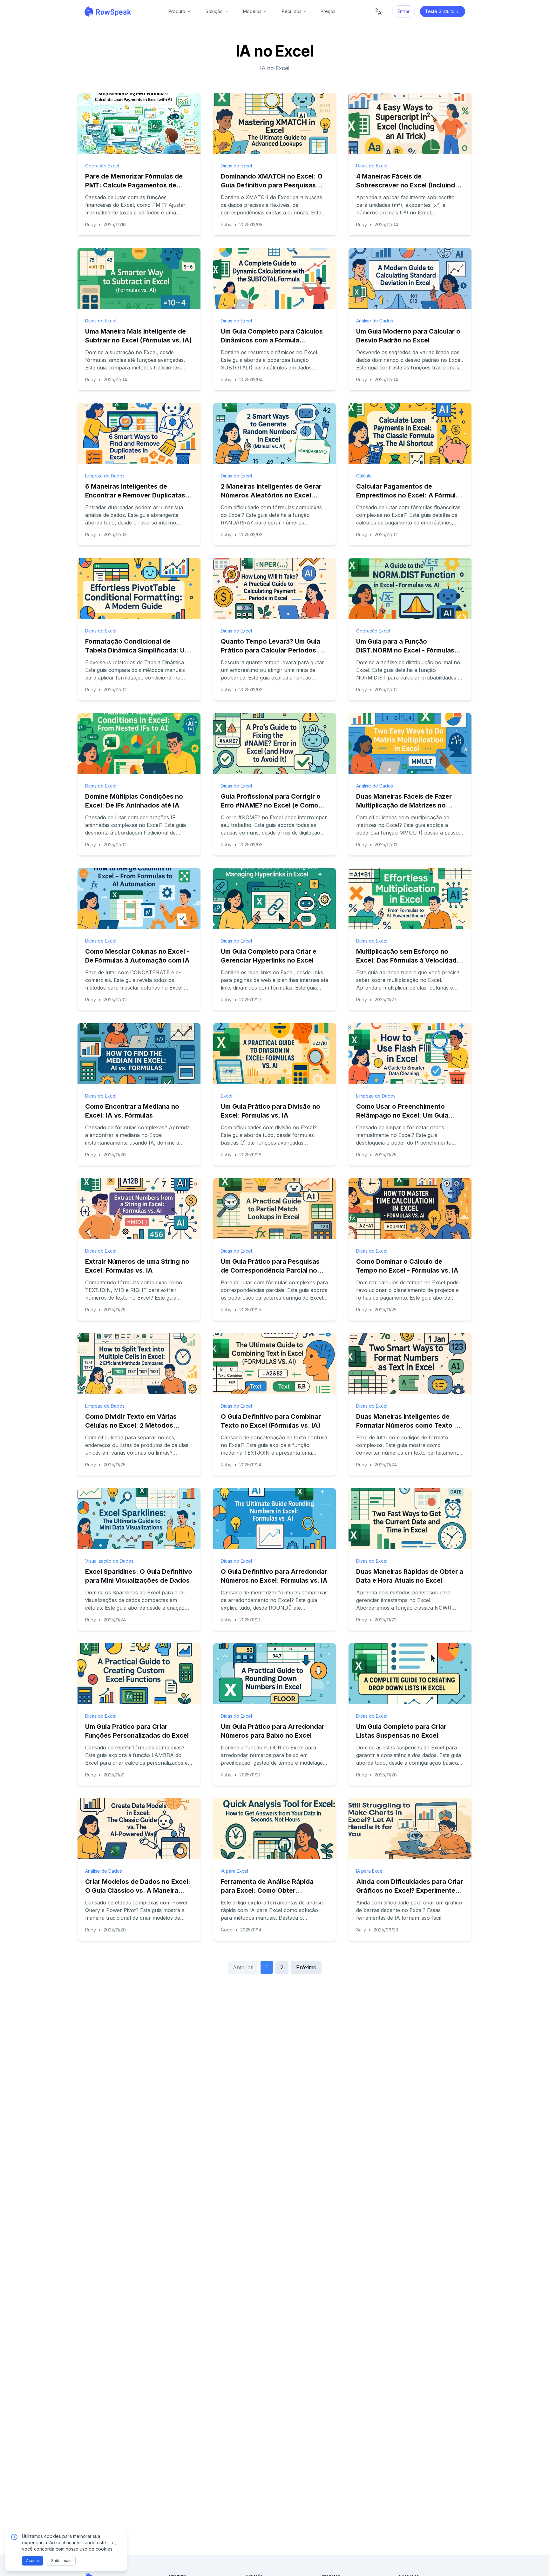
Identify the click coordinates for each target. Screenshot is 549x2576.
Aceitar (33, 2561)
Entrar (403, 11)
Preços (328, 11)
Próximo (306, 1967)
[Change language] (378, 11)
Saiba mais (61, 2561)
